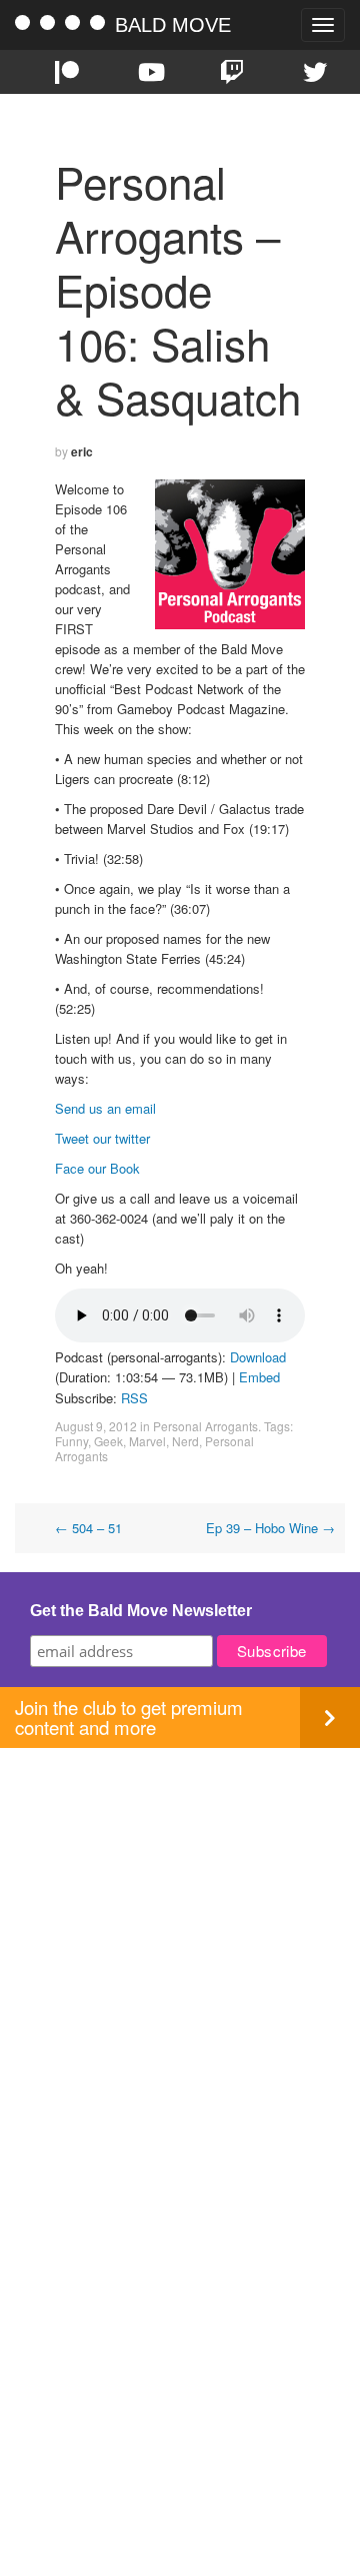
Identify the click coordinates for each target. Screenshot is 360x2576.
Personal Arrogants (205, 1426)
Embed (259, 1377)
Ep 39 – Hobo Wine (270, 1528)
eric (82, 451)
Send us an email (105, 1108)
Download (258, 1357)
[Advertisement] (180, 1928)
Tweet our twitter (102, 1138)
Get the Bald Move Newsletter (141, 1611)
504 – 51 (88, 1528)
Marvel (147, 1441)
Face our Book (97, 1168)
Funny (71, 1441)
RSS (134, 1398)
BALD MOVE (173, 25)
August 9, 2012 (96, 1426)
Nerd (185, 1441)
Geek (108, 1441)
